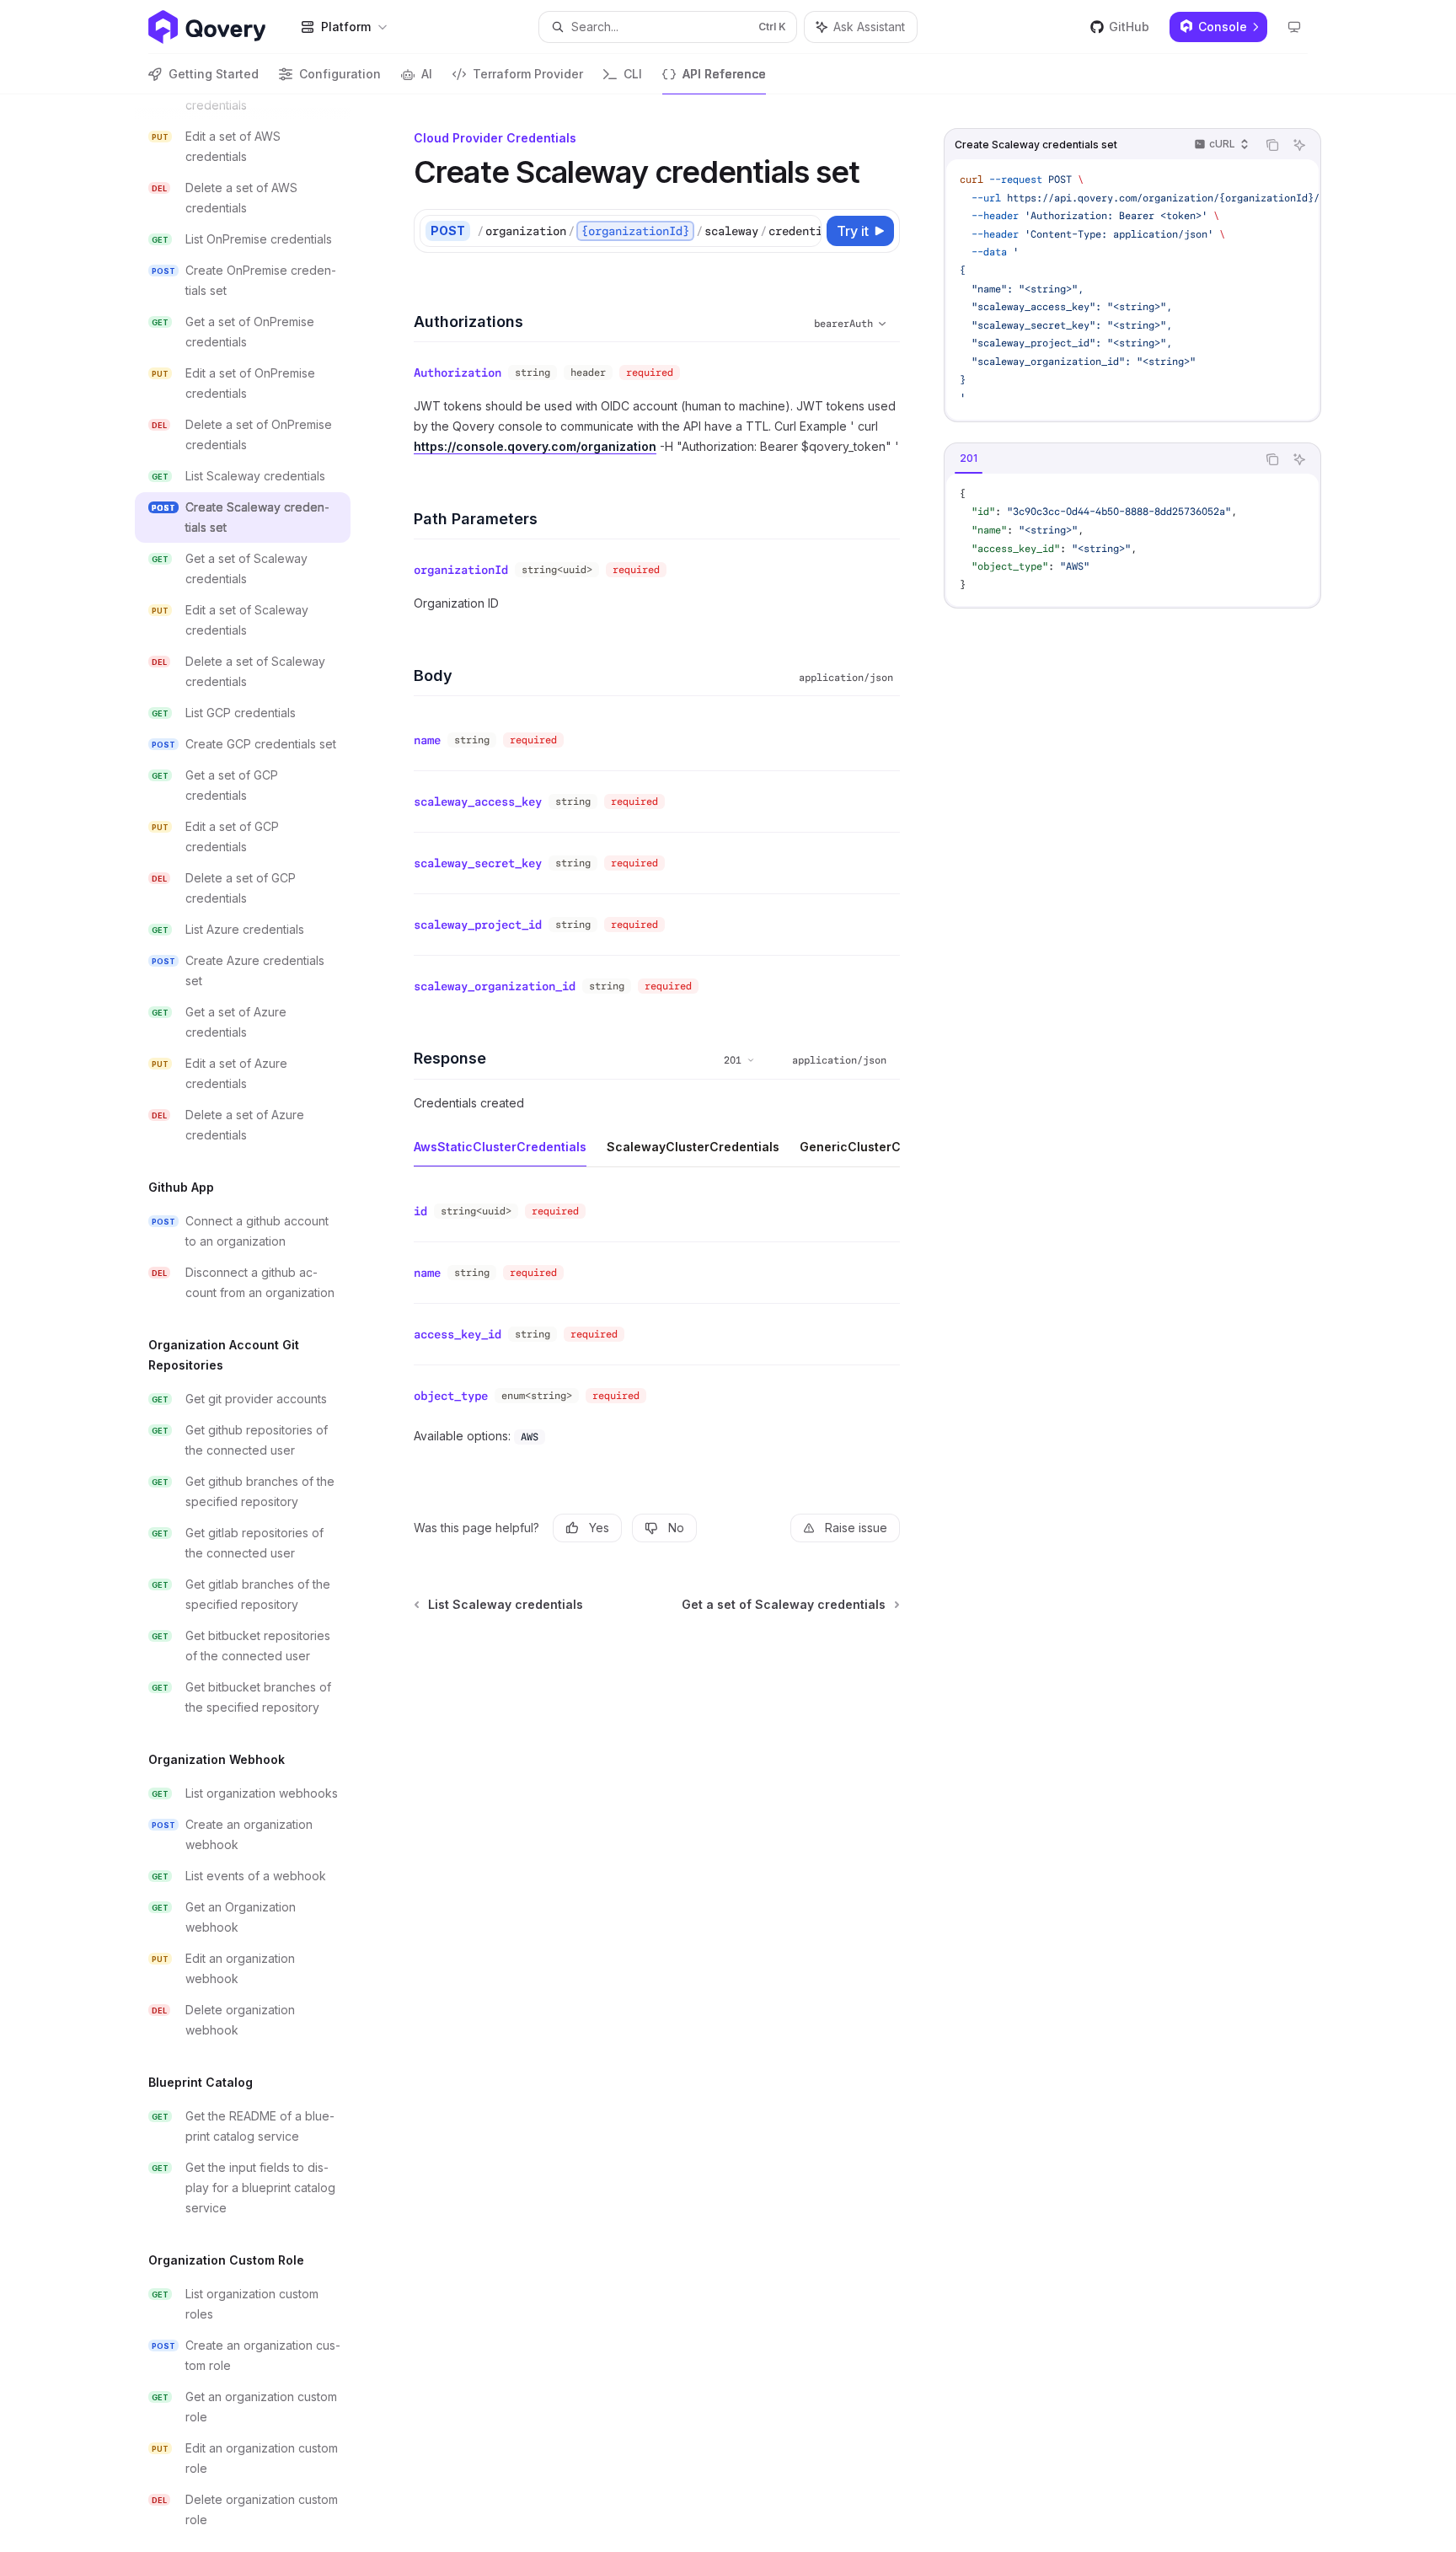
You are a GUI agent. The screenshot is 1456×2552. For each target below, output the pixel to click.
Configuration (340, 74)
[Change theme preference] (1294, 27)
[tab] (969, 458)
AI (427, 74)
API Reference (724, 74)
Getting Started (214, 74)
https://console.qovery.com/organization (535, 446)
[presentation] (256, 1323)
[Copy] (806, 231)
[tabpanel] (1132, 540)
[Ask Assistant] (1299, 145)
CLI (633, 74)
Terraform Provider (528, 74)
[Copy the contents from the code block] (1272, 145)
